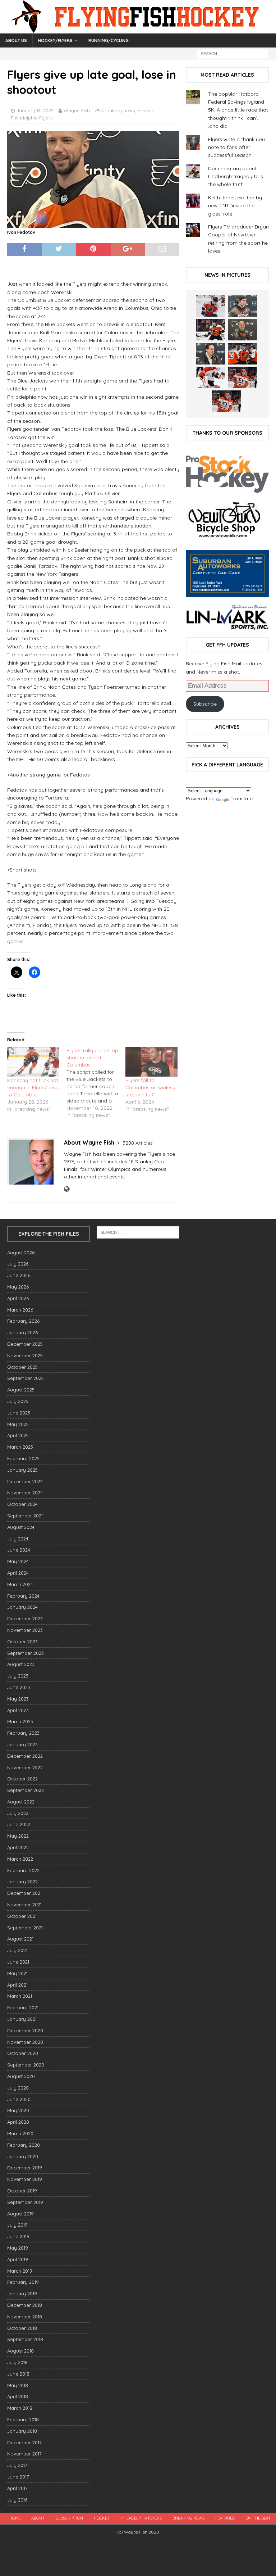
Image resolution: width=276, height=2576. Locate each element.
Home (15, 2518)
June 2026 (19, 1275)
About (38, 2518)
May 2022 (18, 1836)
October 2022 (22, 1779)
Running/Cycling (109, 40)
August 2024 (21, 1527)
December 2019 (25, 2168)
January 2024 (22, 1607)
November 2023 (25, 1630)
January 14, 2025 (35, 110)
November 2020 (25, 2042)
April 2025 (18, 1435)
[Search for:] (233, 53)
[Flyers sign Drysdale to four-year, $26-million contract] (211, 330)
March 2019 (20, 2271)
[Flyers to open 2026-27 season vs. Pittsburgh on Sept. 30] (211, 377)
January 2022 (22, 1882)
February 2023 (23, 1733)
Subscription (69, 2518)
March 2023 (20, 1721)
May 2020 (18, 2110)
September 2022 (26, 1790)
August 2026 (21, 1253)
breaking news (118, 110)
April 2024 (18, 1573)
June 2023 (19, 1687)
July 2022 (18, 1813)
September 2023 (26, 1653)
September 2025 (26, 1378)
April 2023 (18, 1710)
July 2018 (17, 2362)
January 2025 (22, 1470)
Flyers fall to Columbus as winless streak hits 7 (150, 1087)
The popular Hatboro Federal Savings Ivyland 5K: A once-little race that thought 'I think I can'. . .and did (238, 110)
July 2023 (18, 1676)
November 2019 (25, 2179)
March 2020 (20, 2133)
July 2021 (17, 1950)
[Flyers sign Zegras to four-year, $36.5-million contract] (243, 354)
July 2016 (17, 2500)
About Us (16, 40)
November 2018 (25, 2317)
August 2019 (20, 2214)
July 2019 (17, 2225)
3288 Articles (138, 1143)
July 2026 (18, 1264)
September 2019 (25, 2202)
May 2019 (18, 2248)
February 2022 (23, 1870)
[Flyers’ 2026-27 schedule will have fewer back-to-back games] (243, 330)
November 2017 (24, 2454)
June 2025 (19, 1413)
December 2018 (25, 2305)
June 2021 (18, 1962)
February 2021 (23, 2007)
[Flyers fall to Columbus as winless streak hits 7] (151, 1062)
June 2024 (19, 1550)
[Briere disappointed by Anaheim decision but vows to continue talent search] (243, 377)
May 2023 (18, 1699)
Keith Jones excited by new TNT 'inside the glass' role (235, 206)
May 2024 (18, 1561)
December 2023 (25, 1619)
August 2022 (21, 1802)
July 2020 (18, 2088)
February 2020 (24, 2145)
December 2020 (25, 2031)
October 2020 (23, 2053)
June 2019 (18, 2236)
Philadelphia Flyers (32, 118)
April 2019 (18, 2259)
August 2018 (20, 2351)
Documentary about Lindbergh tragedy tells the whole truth (236, 176)
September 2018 (25, 2339)
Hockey (146, 110)
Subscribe (205, 704)
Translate (241, 798)
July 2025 (18, 1401)
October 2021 (22, 1916)
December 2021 (24, 1893)
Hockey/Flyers (55, 40)
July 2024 (18, 1539)
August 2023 (21, 1664)
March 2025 (20, 1447)
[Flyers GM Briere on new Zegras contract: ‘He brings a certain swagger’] (211, 354)
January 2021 (22, 2019)
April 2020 (18, 2122)
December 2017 (24, 2443)
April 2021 (17, 1985)
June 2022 (19, 1824)
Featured (225, 2518)
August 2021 (20, 1939)
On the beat (258, 2518)
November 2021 (24, 1905)
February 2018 (23, 2419)
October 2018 (22, 2328)
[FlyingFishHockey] (138, 30)
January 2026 (22, 1332)
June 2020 (19, 2099)
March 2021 (20, 1996)
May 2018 (18, 2385)
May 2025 (18, 1424)
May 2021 (17, 1973)
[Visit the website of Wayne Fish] (67, 1189)
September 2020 (26, 2065)
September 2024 (26, 1516)
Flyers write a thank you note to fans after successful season (236, 147)
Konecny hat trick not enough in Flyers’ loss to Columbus (33, 1087)
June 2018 (18, 2374)
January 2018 (22, 2431)
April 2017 (17, 2488)
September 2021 (25, 1928)
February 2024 (23, 1596)
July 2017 (17, 2465)
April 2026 (18, 1298)
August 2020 (21, 2076)
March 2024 (20, 1584)
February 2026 (23, 1321)
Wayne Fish (77, 110)
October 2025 (22, 1367)
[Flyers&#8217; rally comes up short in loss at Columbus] (96, 1083)
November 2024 (25, 1493)
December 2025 (25, 1344)
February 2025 (23, 1458)
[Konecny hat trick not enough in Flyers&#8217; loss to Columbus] (33, 1062)
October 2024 (22, 1504)
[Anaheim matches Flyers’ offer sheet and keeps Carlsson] (226, 401)
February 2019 (23, 2282)
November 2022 (25, 1767)
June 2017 (18, 2477)
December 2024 (25, 1481)
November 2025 (25, 1355)
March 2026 (20, 1310)
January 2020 (23, 2156)
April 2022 (18, 1847)
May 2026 (18, 1287)
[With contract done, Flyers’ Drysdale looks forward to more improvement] (243, 306)
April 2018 (18, 2396)
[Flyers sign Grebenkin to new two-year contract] (211, 306)
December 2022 (25, 1756)
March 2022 (20, 1859)
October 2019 (22, 2191)
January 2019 (22, 2294)
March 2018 (20, 2408)
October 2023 (22, 1642)
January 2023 (22, 1744)
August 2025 (21, 1390)
